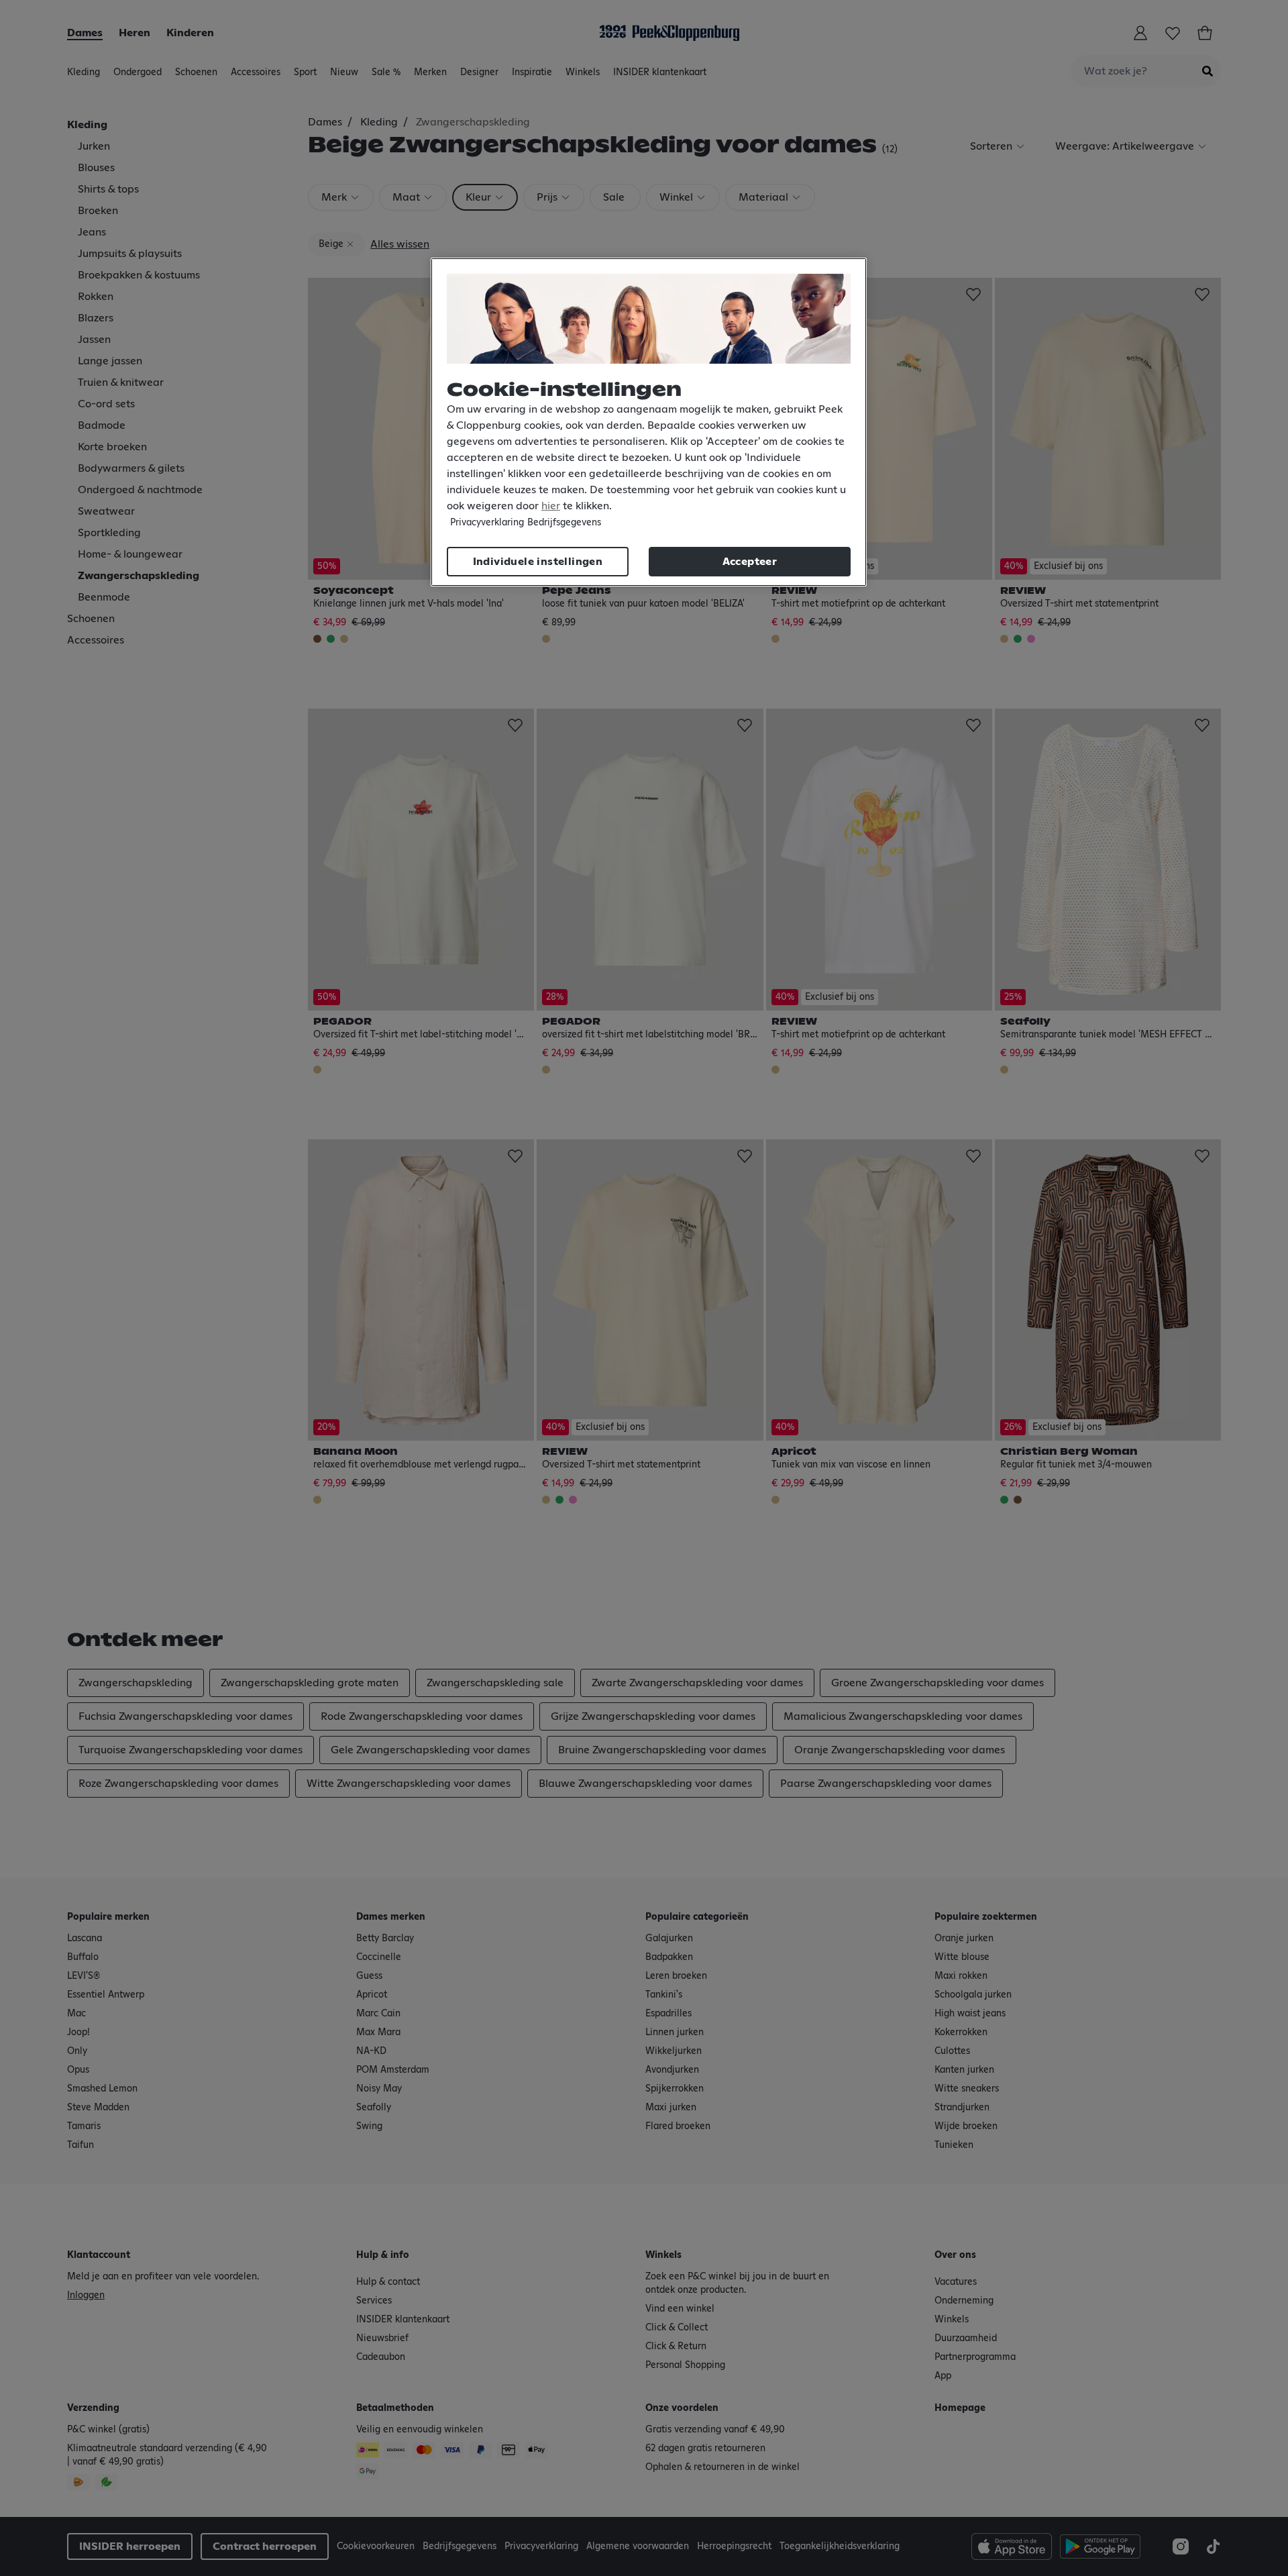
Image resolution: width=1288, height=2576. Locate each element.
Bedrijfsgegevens (564, 523)
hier (551, 506)
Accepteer (750, 562)
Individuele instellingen (538, 562)
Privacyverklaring (487, 523)
